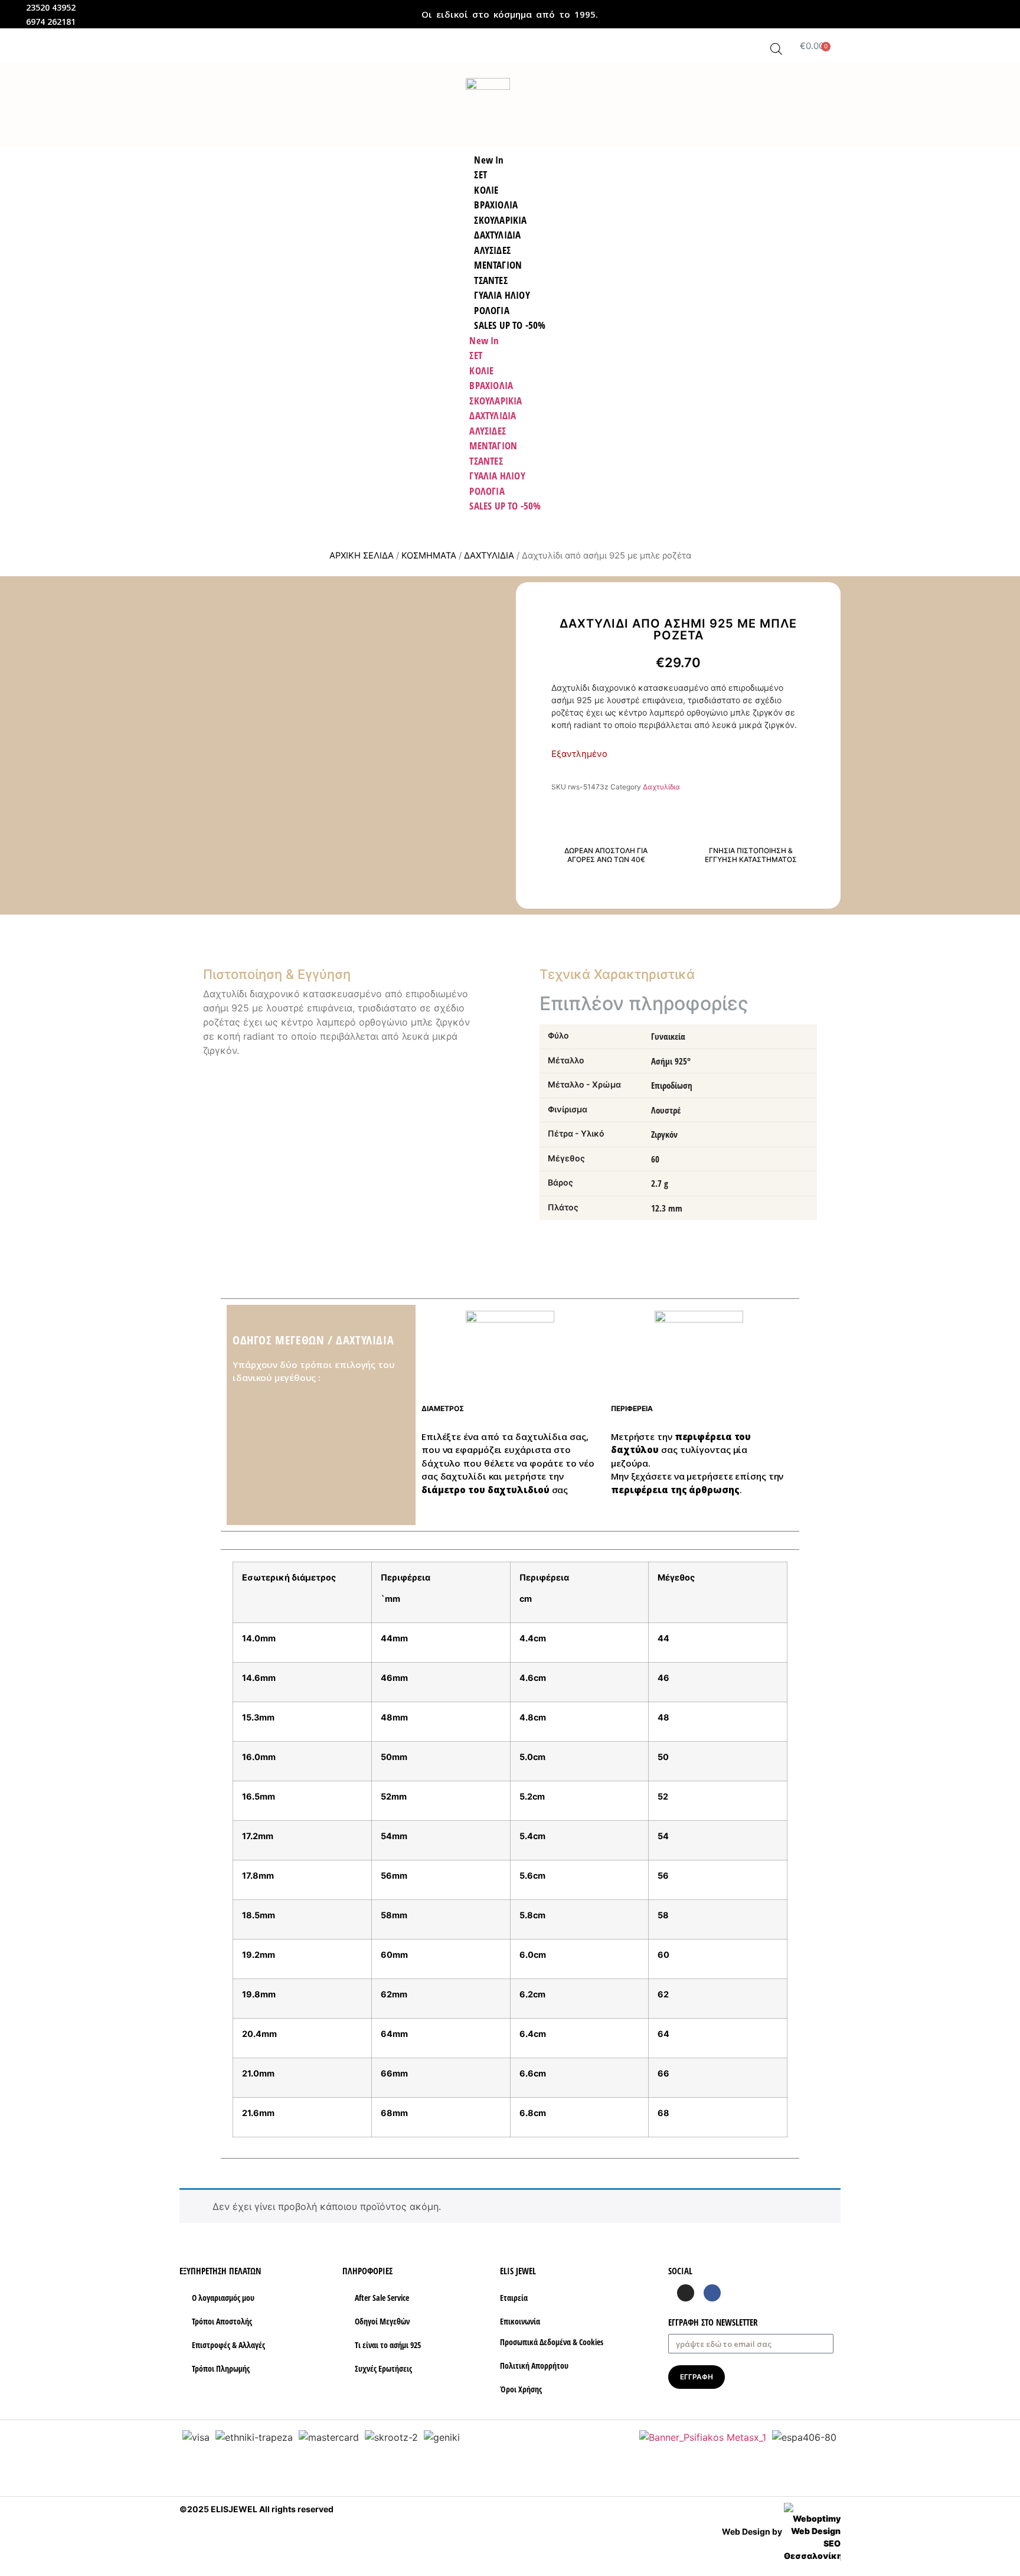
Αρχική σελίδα (362, 556)
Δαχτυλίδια (489, 556)
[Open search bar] (776, 49)
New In (484, 340)
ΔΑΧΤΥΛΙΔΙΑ (493, 415)
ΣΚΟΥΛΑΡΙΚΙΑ (496, 401)
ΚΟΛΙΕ (481, 370)
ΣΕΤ (476, 355)
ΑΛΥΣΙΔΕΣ (488, 431)
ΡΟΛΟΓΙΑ (487, 491)
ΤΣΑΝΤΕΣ (486, 461)
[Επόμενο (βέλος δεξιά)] (999, 1288)
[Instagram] (686, 2293)
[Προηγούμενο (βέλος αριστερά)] (21, 1288)
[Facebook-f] (712, 2293)
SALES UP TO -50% (510, 325)
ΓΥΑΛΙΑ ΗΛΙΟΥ (497, 476)
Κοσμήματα (429, 556)
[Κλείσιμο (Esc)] (981, 13)
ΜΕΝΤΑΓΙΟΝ (493, 445)
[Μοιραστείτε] (1007, 13)
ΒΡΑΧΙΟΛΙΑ (491, 385)
